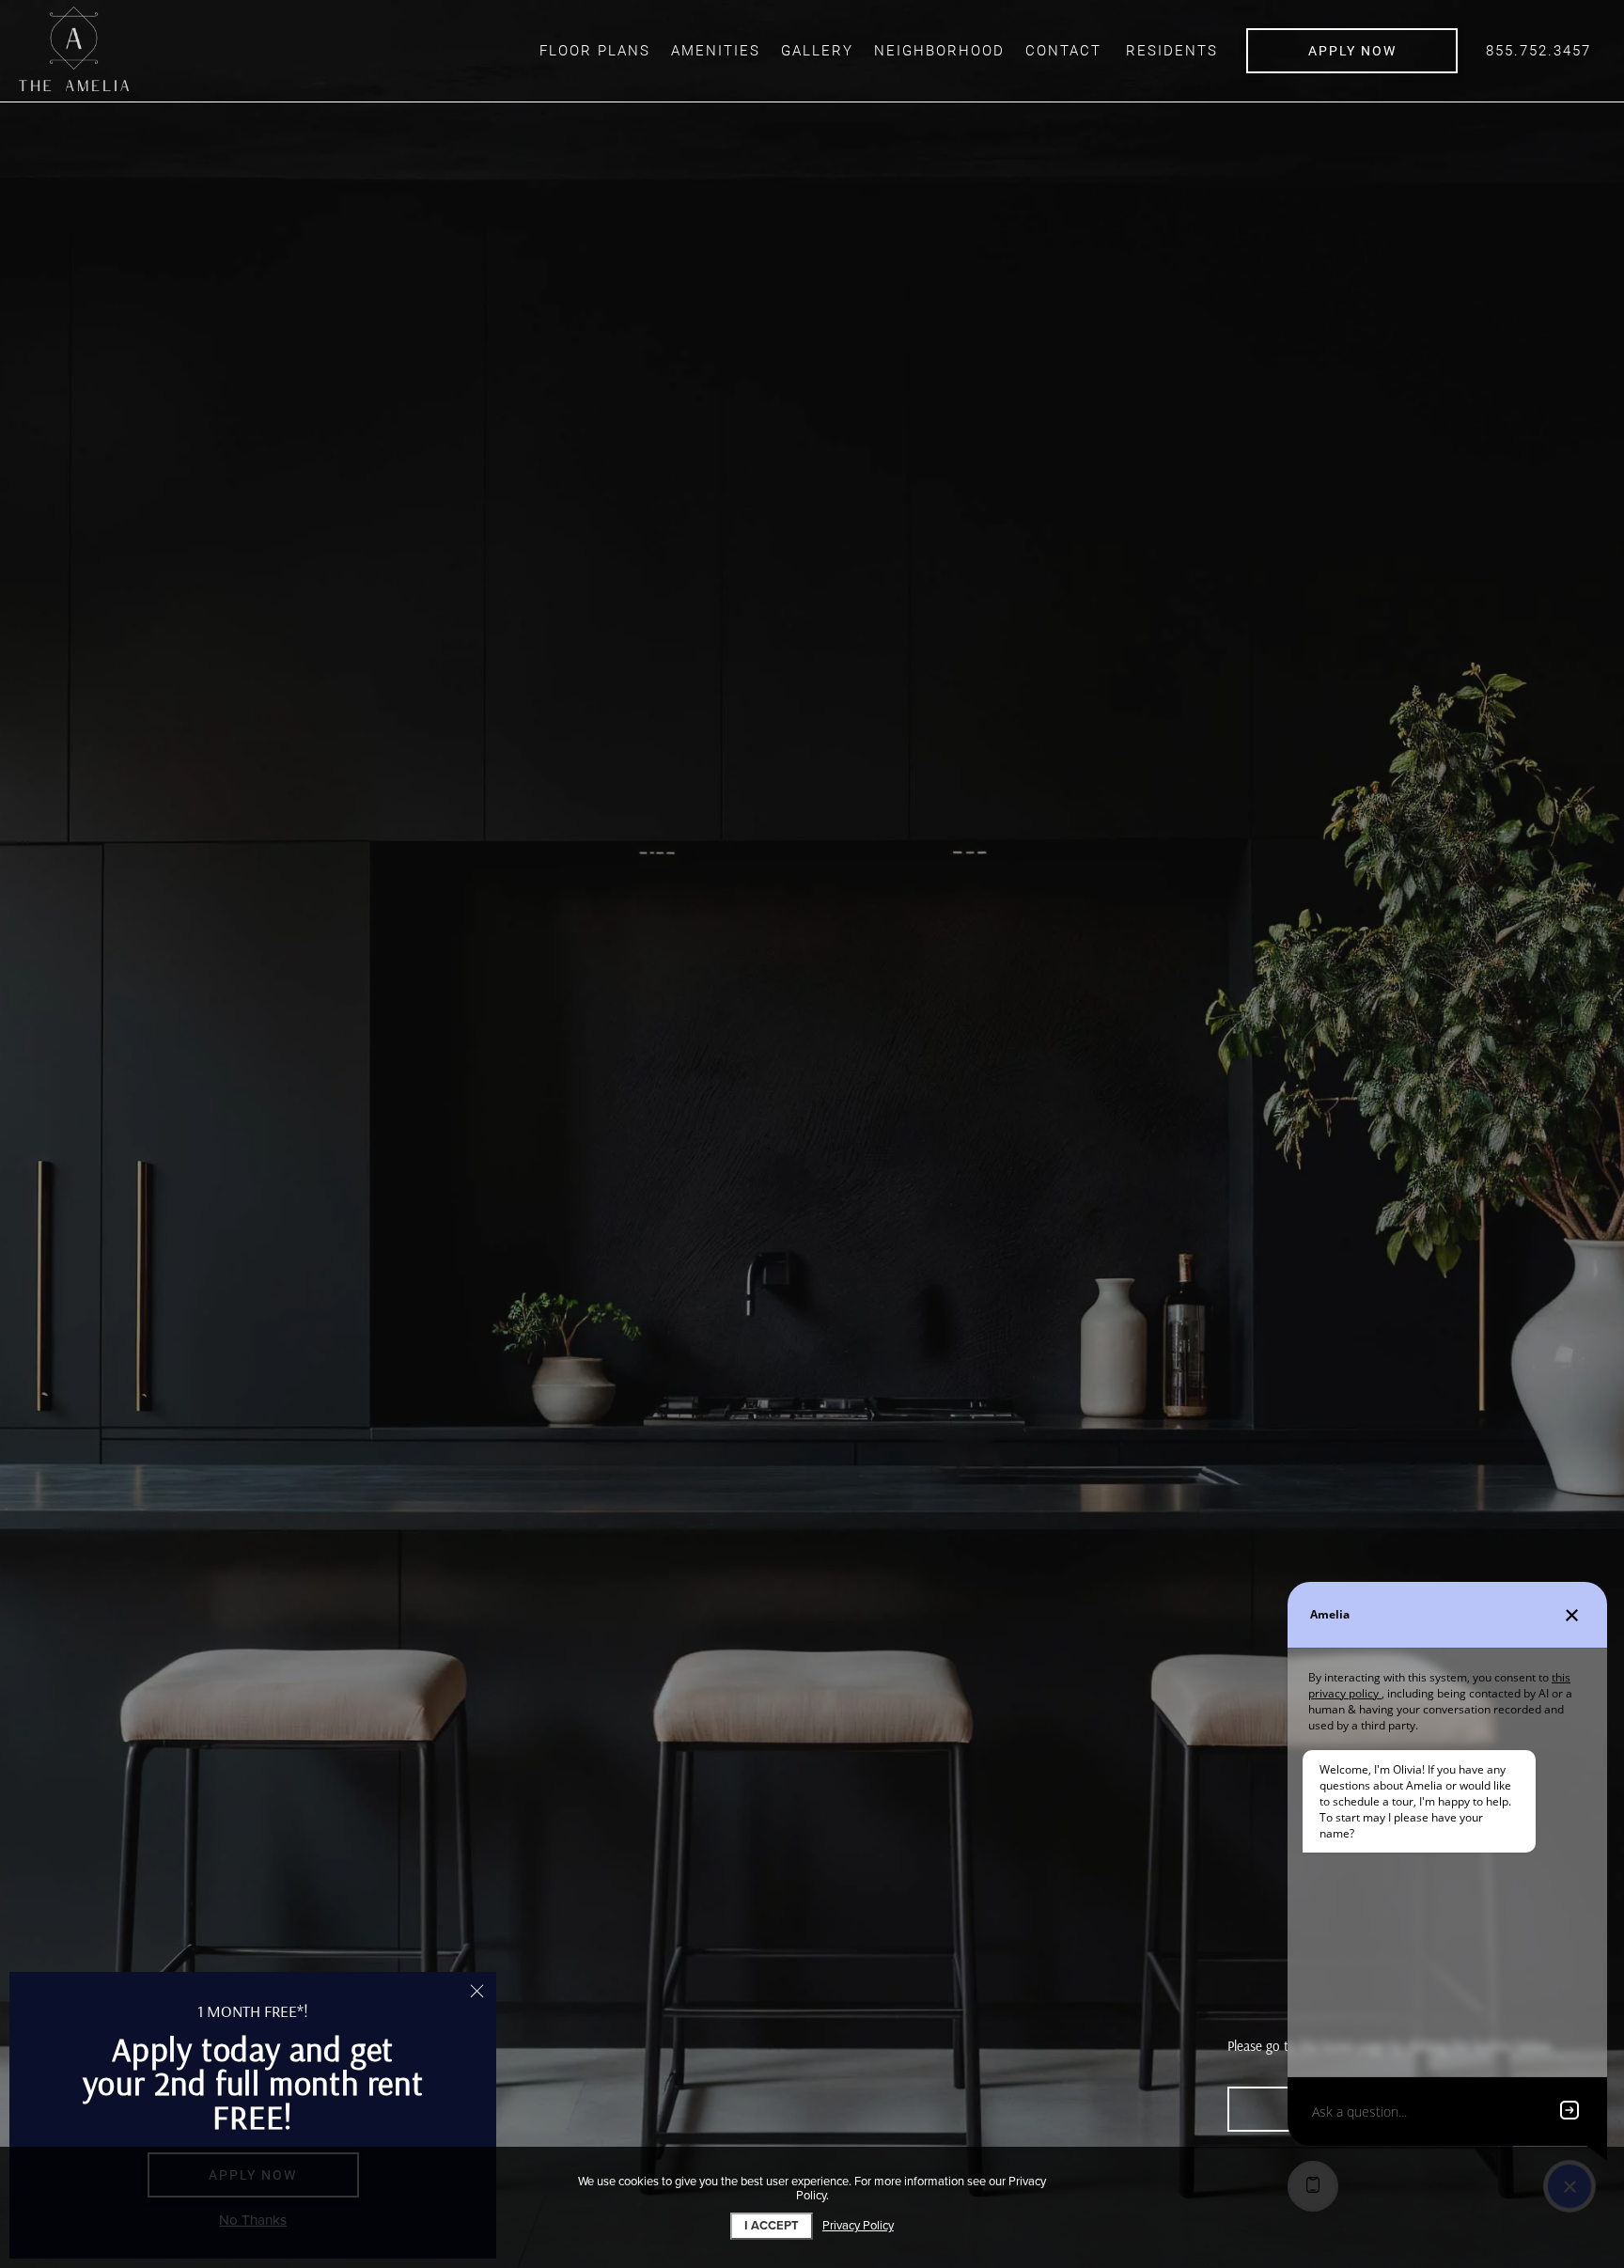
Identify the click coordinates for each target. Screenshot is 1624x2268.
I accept (772, 2226)
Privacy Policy (858, 2226)
